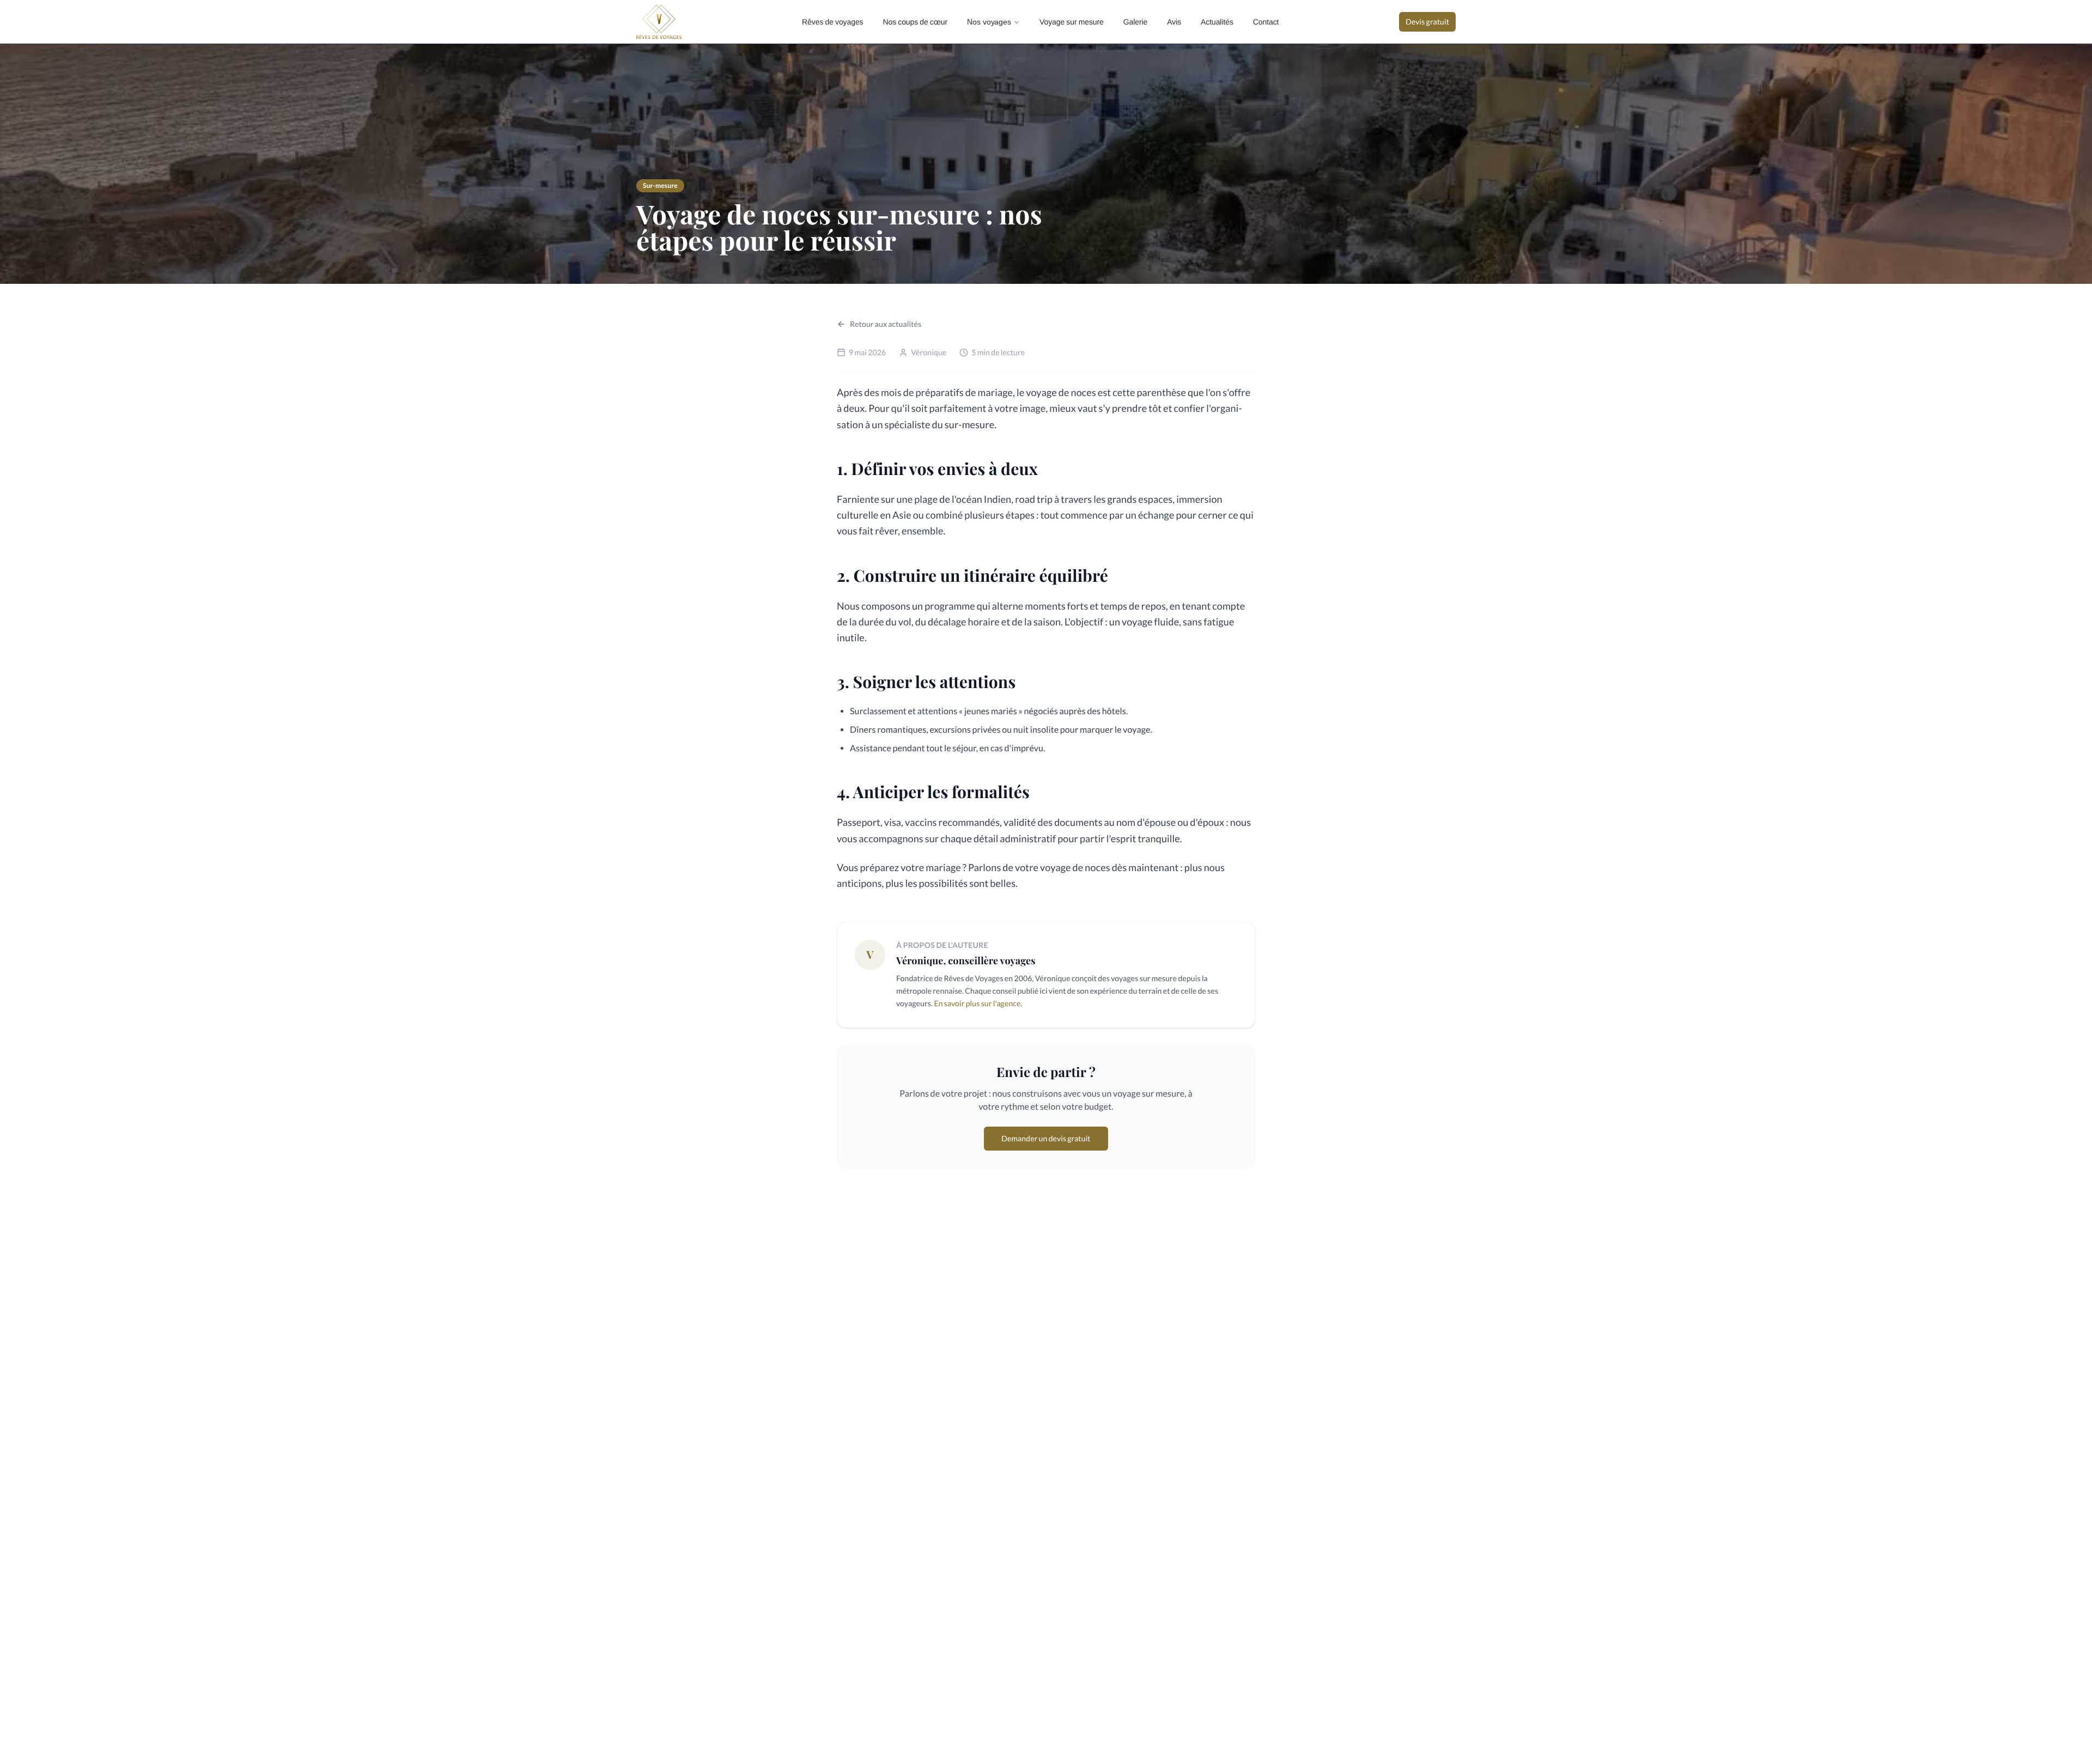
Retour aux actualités (886, 324)
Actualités (1217, 22)
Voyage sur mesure (1072, 22)
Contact (1266, 22)
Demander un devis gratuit (1046, 1138)
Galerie (1135, 22)
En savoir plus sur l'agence (977, 1003)
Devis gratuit (1427, 22)
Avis (1174, 22)
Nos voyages (989, 22)
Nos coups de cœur (915, 22)
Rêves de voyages (832, 22)
